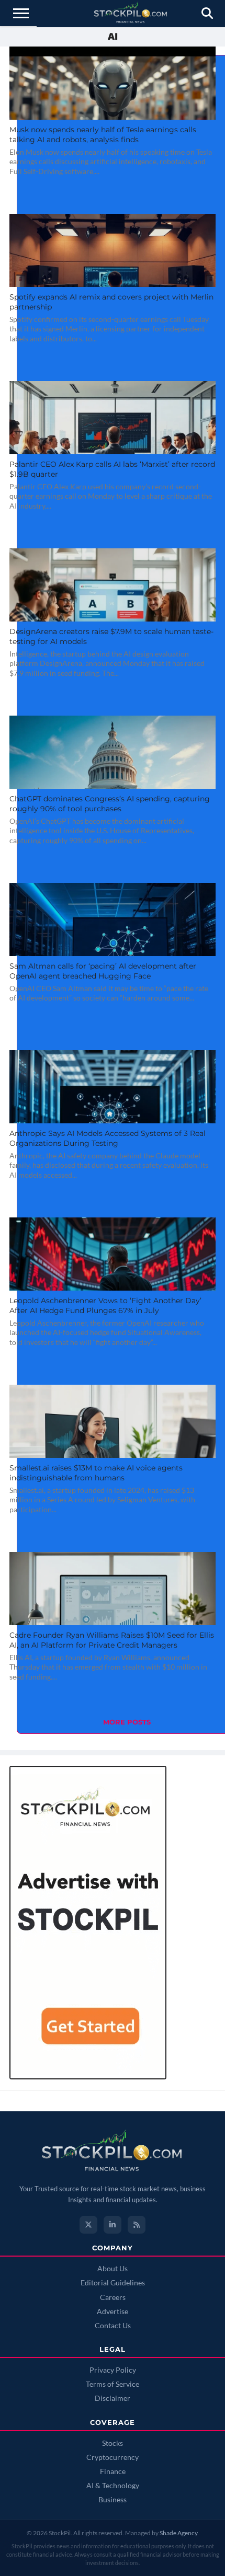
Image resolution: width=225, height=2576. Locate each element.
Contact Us (113, 2326)
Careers (113, 2297)
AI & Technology (113, 2486)
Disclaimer (113, 2398)
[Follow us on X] (88, 2225)
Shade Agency (178, 2533)
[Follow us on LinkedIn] (113, 2225)
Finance (113, 2471)
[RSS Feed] (137, 2225)
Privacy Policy (113, 2370)
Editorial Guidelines (113, 2283)
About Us (113, 2269)
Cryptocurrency (113, 2457)
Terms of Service (113, 2384)
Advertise (113, 2311)
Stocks (113, 2443)
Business (113, 2500)
